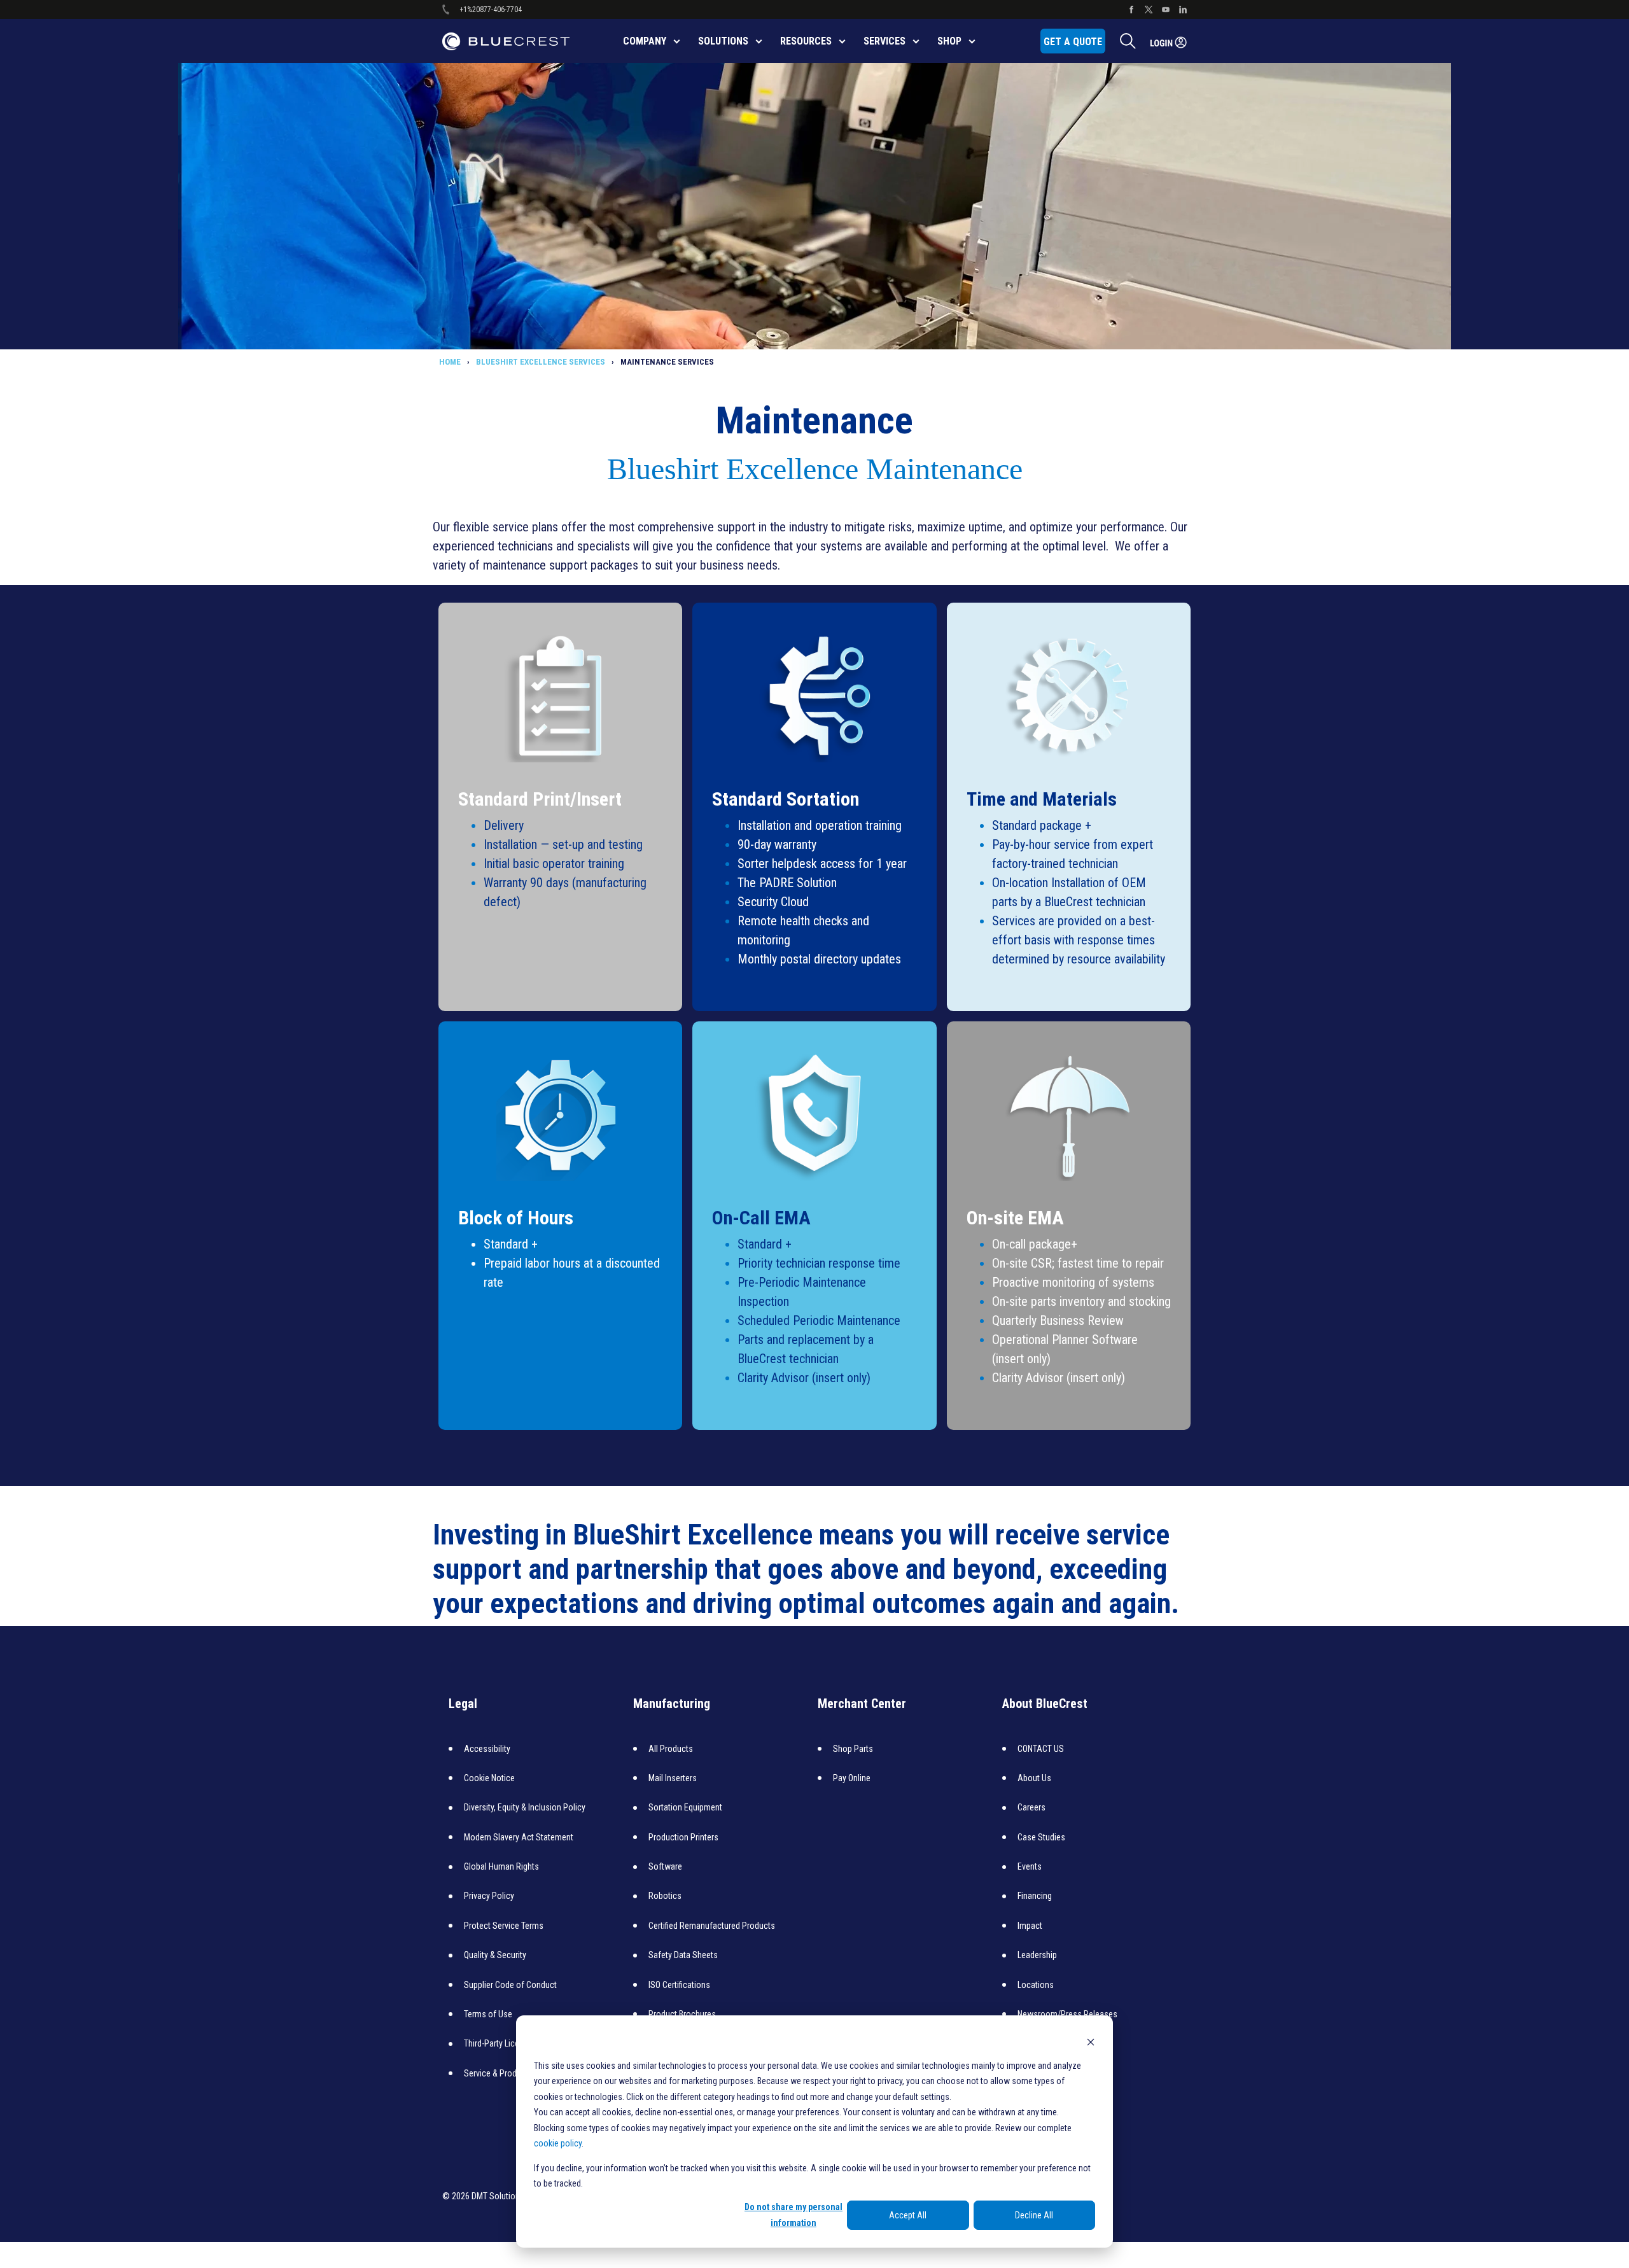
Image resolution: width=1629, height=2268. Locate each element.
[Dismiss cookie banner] (1091, 2041)
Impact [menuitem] (1030, 1926)
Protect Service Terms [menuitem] (504, 1926)
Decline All (1034, 2215)
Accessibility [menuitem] (487, 1749)
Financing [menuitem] (1035, 1896)
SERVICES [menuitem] (884, 41)
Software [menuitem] (665, 1866)
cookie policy (558, 2143)
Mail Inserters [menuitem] (673, 1778)
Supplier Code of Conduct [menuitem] (510, 1985)
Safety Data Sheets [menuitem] (683, 1955)
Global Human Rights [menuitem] (501, 1866)
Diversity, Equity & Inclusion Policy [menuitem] (525, 1807)
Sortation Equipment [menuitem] (685, 1807)
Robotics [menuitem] (665, 1896)
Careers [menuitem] (1031, 1807)
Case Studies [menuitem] (1041, 1837)
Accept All (908, 2215)
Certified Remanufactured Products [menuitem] (712, 1926)
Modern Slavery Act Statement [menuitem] (519, 1837)
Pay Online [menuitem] (852, 1778)
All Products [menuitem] (671, 1749)
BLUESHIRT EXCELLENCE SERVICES (541, 362)
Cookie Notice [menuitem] (489, 1778)
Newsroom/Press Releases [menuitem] (1067, 2014)
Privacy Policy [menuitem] (489, 1896)
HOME (450, 362)
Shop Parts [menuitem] (853, 1749)
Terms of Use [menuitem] (488, 2014)
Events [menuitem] (1030, 1866)
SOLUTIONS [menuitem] (723, 41)
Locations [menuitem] (1036, 1985)
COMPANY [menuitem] (645, 41)
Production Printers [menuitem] (683, 1837)
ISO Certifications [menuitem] (679, 1985)
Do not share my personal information (794, 2215)
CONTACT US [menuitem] (1041, 1749)
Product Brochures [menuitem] (682, 2014)
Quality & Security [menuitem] (495, 1955)
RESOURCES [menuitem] (806, 41)
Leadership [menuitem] (1037, 1955)
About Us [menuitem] (1034, 1778)
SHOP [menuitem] (949, 41)
